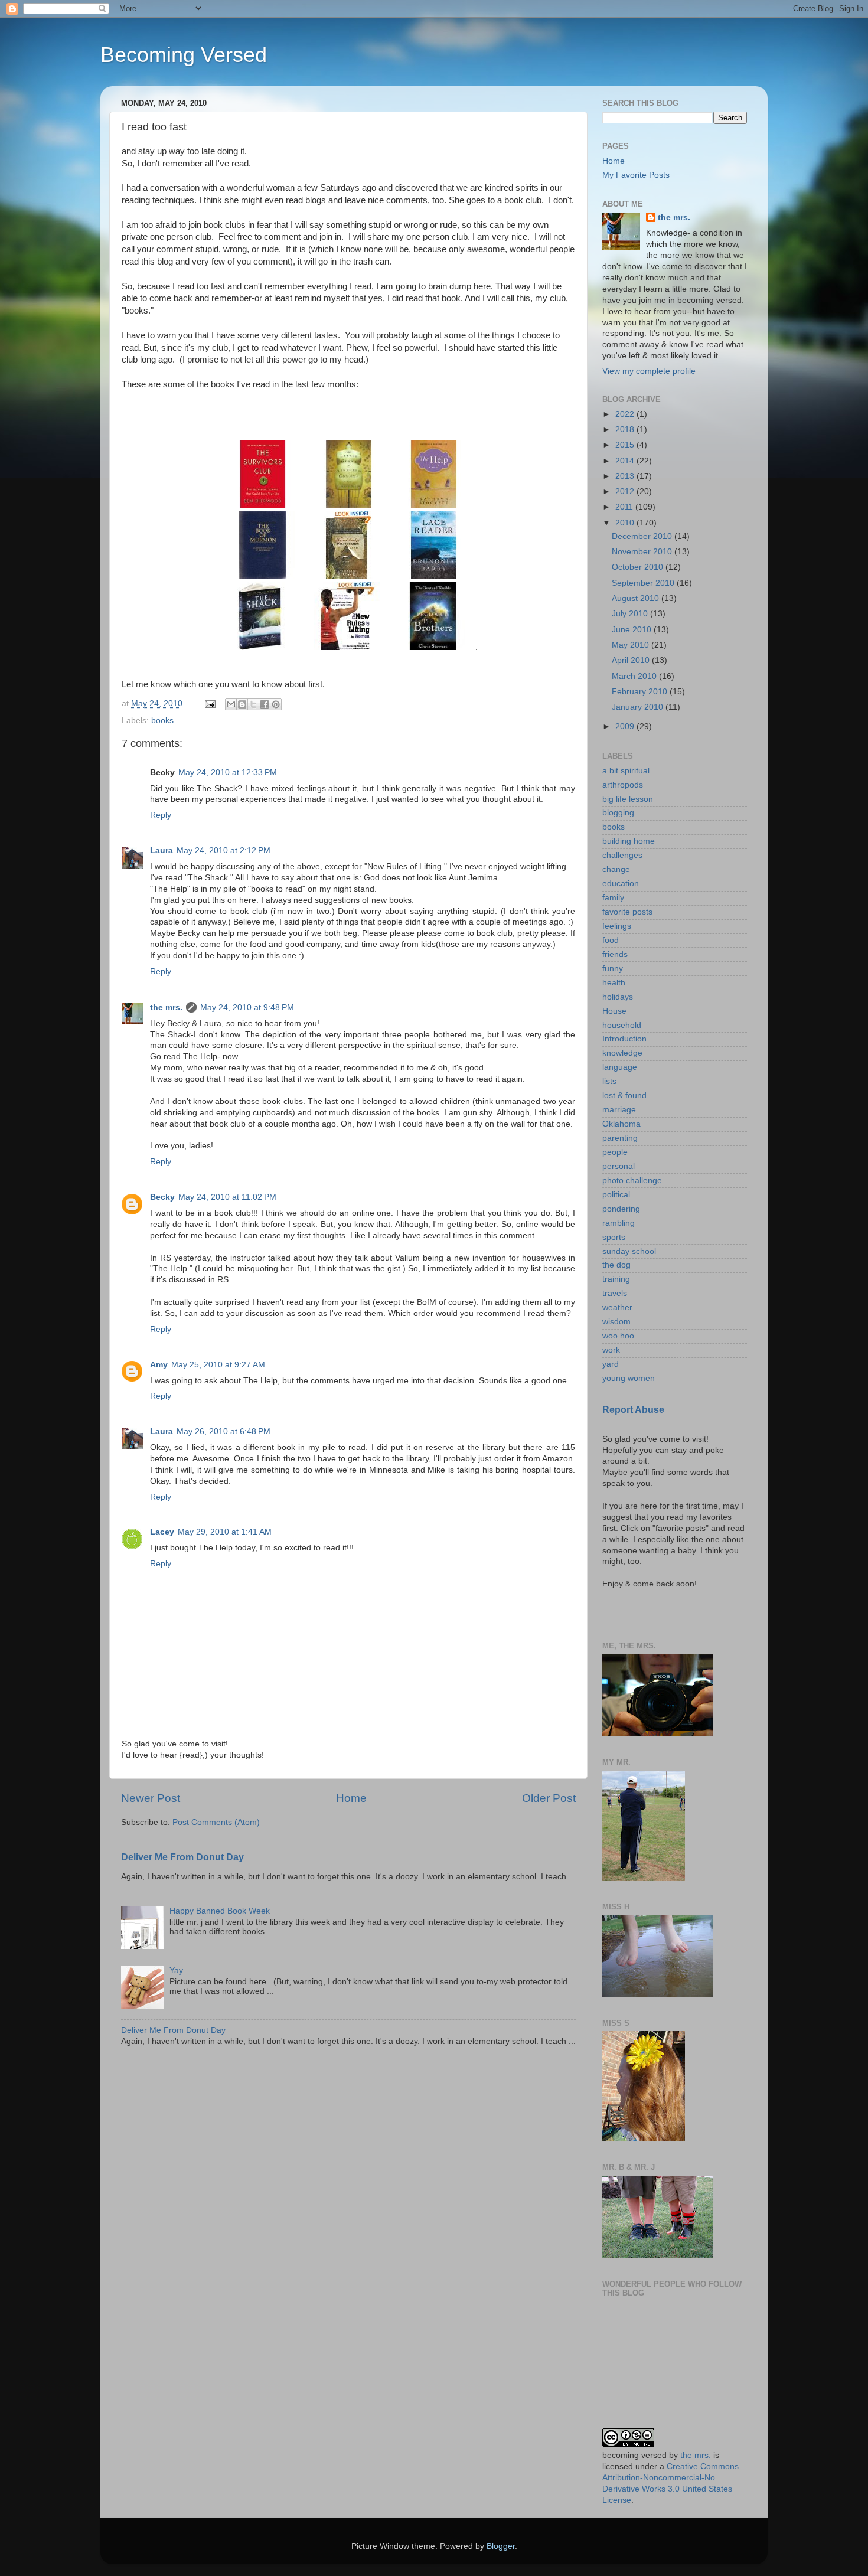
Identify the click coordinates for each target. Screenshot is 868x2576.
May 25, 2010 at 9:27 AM (218, 1365)
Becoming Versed (184, 55)
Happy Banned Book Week (220, 1911)
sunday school (629, 1251)
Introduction (624, 1039)
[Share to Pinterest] (276, 704)
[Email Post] (209, 703)
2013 (626, 476)
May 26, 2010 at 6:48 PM (223, 1431)
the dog (616, 1265)
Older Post (549, 1798)
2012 (626, 492)
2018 (626, 430)
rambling (619, 1223)
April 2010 (632, 660)
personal (619, 1166)
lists (609, 1081)
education (621, 884)
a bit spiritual (626, 771)
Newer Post (151, 1798)
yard (611, 1364)
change (616, 869)
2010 (626, 523)
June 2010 (633, 630)
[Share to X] (253, 704)
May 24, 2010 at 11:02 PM (227, 1197)
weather (617, 1307)
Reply (161, 815)
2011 (625, 507)
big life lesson (628, 799)
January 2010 (639, 707)
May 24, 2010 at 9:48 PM (247, 1008)
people (615, 1152)
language (620, 1067)
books (162, 721)
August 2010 (637, 598)
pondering (621, 1209)
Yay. (177, 1971)
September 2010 (644, 583)
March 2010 (635, 676)
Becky (162, 1197)
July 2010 (631, 614)
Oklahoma (621, 1124)
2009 (626, 727)
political (616, 1195)
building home (629, 841)
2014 (626, 461)
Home (351, 1798)
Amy (159, 1365)
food (611, 940)
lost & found (624, 1096)
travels (615, 1293)
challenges (622, 855)
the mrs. (166, 1008)
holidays (618, 997)
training (616, 1279)
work (611, 1350)
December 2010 (643, 536)
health (614, 983)
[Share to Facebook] (265, 704)
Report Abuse (633, 1410)
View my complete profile (649, 371)
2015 (626, 445)
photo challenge (632, 1181)
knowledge (622, 1053)
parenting (620, 1138)
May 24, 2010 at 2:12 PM (223, 850)
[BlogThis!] (242, 704)
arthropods (623, 785)
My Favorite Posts (636, 175)
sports (614, 1237)
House (614, 1011)
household (622, 1025)
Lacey (162, 1532)
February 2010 (641, 692)
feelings (617, 926)
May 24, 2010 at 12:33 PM (228, 773)
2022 (626, 414)
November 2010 (643, 552)
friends (615, 954)
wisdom (616, 1322)
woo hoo (618, 1336)
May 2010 (632, 645)
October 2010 (639, 567)
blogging (618, 813)
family (613, 898)
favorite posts (627, 912)
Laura (161, 850)
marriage (619, 1110)
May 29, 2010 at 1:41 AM (225, 1532)
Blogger (501, 2546)
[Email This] (231, 704)
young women (629, 1378)
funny (613, 969)
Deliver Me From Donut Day (182, 1857)
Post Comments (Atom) (216, 1822)
